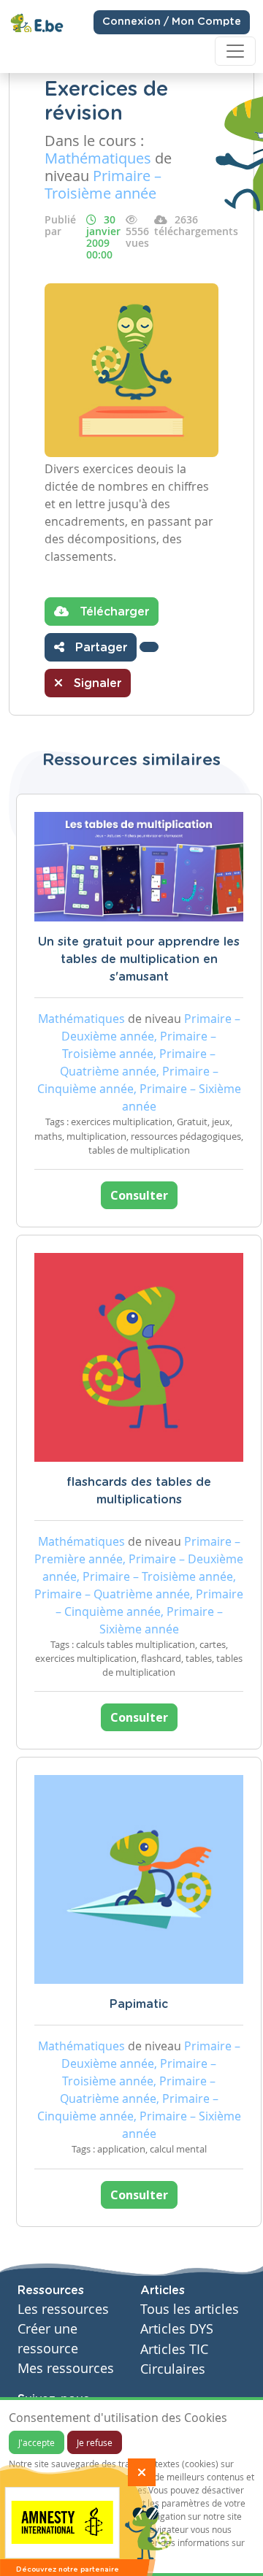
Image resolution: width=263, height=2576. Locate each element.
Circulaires (173, 2369)
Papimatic (139, 2004)
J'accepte (37, 2442)
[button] (149, 647)
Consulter (139, 1195)
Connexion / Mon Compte (172, 22)
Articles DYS (177, 2329)
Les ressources (63, 2309)
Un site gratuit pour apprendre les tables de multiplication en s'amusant (139, 959)
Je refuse (95, 2442)
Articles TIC (174, 2349)
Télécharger (113, 612)
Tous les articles (190, 2309)
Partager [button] (99, 648)
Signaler (96, 683)
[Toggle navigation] (235, 51)
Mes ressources (66, 2368)
